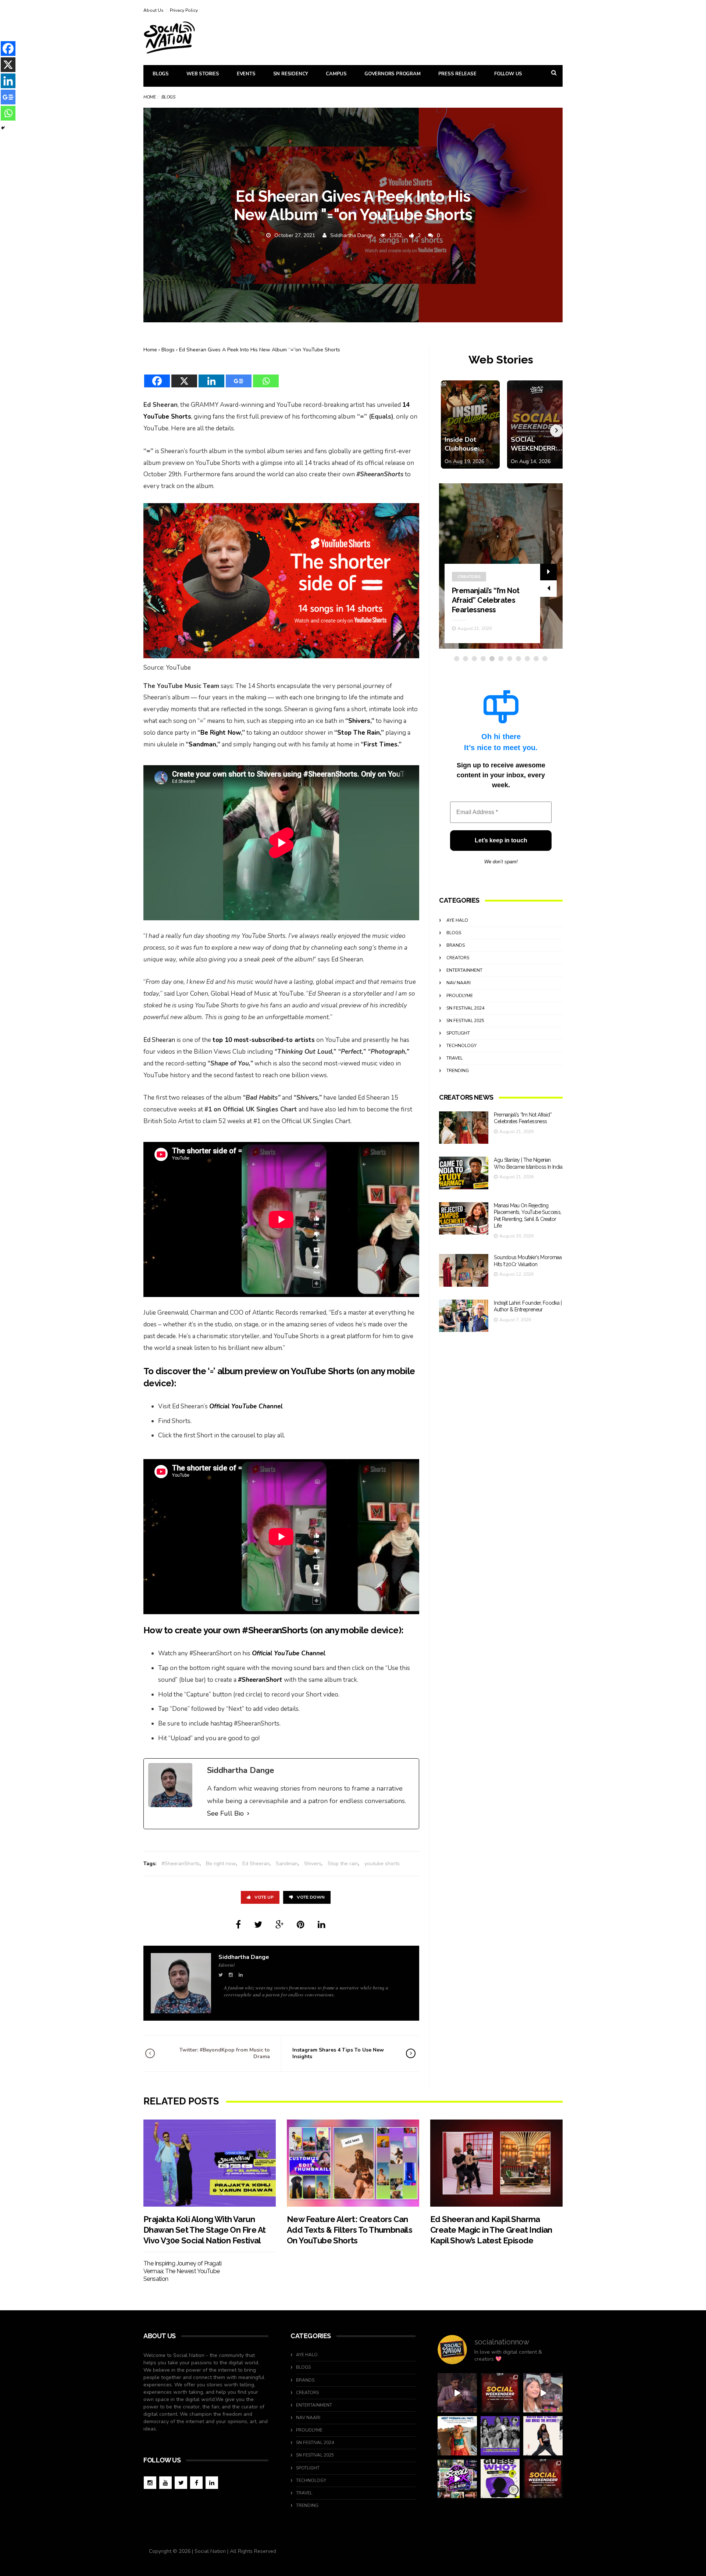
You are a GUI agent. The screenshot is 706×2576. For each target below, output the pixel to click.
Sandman (287, 1864)
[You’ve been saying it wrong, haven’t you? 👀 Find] (543, 2393)
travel (454, 1058)
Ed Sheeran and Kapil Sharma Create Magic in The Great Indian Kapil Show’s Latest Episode (491, 2230)
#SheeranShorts (181, 1864)
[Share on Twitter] (258, 1925)
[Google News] (239, 376)
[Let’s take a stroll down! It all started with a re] (457, 2479)
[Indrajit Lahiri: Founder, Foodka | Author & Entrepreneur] (464, 1316)
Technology (461, 1046)
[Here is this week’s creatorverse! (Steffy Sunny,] (500, 2436)
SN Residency (291, 74)
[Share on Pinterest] (301, 1925)
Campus (336, 74)
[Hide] (3, 128)
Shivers (313, 1864)
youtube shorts (382, 1864)
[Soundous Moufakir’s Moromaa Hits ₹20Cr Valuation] (464, 1270)
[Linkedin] (211, 376)
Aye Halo (457, 920)
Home (149, 97)
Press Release (457, 74)
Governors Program (393, 74)
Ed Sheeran (159, 1040)
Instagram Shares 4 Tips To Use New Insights (338, 2053)
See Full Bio (225, 1813)
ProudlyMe (460, 996)
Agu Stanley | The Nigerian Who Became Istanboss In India (490, 600)
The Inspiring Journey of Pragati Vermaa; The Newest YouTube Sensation (183, 2271)
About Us (154, 10)
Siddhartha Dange (352, 235)
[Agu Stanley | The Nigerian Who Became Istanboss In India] (464, 1173)
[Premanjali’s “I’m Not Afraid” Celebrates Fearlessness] (464, 1128)
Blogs (161, 74)
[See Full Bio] (248, 1814)
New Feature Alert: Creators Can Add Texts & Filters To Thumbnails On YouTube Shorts (350, 2230)
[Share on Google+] (279, 1925)
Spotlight (458, 1033)
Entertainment (464, 970)
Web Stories (203, 74)
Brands (456, 945)
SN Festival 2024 (465, 1008)
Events (246, 74)
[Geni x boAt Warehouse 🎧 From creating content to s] (543, 2436)
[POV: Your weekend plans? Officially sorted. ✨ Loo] (500, 2393)
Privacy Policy (184, 10)
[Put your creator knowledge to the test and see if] (500, 2479)
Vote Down (311, 1897)
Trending (458, 1071)
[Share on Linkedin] (322, 1925)
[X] (184, 376)
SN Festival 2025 (465, 1021)
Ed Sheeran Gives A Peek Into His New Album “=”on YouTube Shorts (260, 350)
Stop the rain (343, 1864)
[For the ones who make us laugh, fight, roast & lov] (457, 2393)
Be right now (221, 1864)
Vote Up (264, 1897)
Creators (469, 577)
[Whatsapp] (266, 376)
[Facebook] (157, 376)
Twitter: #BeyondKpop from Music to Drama (225, 2053)
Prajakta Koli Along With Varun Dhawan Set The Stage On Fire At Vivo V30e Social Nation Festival (204, 2230)
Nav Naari (459, 983)
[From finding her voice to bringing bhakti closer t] (457, 2436)
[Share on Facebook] (238, 1925)
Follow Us (508, 74)
